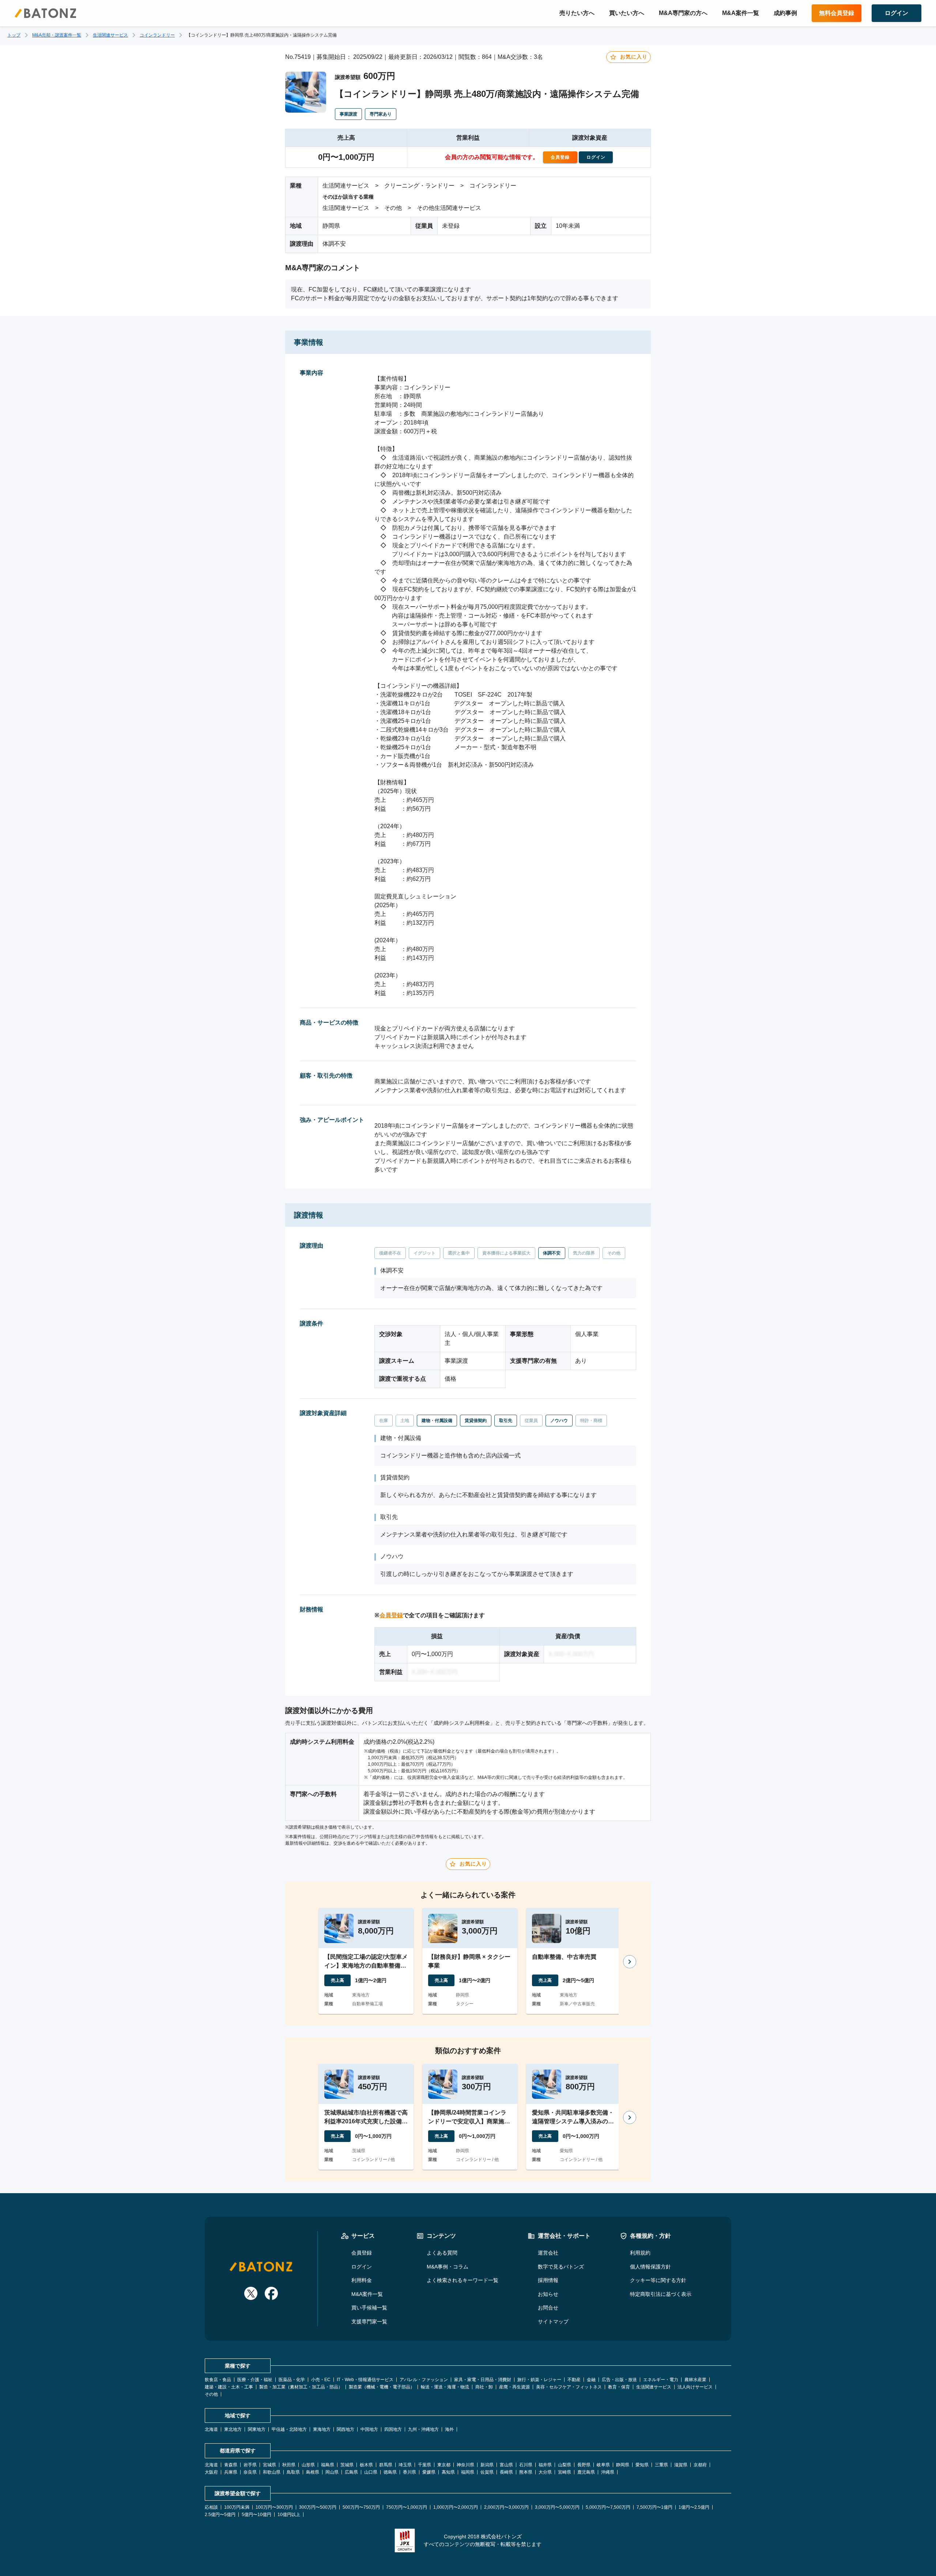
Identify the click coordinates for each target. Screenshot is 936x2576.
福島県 (328, 2465)
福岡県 (468, 2472)
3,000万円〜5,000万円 (557, 2507)
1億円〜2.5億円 (694, 2507)
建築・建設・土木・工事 (229, 2387)
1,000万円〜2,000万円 (456, 2507)
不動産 (574, 2380)
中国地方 (369, 2429)
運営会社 (548, 2253)
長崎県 (506, 2472)
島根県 (313, 2472)
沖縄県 (608, 2472)
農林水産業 (695, 2380)
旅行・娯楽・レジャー (539, 2380)
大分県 (545, 2472)
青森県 (231, 2465)
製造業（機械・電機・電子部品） (382, 2387)
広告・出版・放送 (619, 2380)
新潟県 (487, 2465)
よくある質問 (442, 2253)
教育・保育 (619, 2387)
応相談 (211, 2507)
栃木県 (366, 2465)
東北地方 (233, 2429)
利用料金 (362, 2280)
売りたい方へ (577, 13)
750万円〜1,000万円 (407, 2507)
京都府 (700, 2465)
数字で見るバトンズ (561, 2267)
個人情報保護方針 (650, 2267)
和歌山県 (272, 2472)
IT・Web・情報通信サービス (365, 2380)
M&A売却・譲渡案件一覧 (57, 35)
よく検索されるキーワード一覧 (463, 2280)
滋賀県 (681, 2465)
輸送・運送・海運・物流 (445, 2387)
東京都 (444, 2465)
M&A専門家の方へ (683, 13)
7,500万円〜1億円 (654, 2507)
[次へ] (630, 1962)
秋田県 (289, 2465)
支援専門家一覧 (369, 2322)
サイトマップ (553, 2322)
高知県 (448, 2472)
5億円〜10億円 (256, 2515)
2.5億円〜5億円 (220, 2515)
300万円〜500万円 (318, 2507)
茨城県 (347, 2465)
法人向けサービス (695, 2387)
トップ (14, 35)
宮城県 (269, 2465)
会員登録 (391, 1615)
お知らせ (548, 2294)
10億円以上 (289, 2515)
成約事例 (785, 13)
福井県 (545, 2465)
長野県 (584, 2465)
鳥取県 (293, 2472)
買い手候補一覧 (369, 2308)
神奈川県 (465, 2465)
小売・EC (321, 2380)
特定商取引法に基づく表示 (661, 2294)
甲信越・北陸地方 (289, 2429)
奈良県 (250, 2472)
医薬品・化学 (292, 2380)
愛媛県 (429, 2472)
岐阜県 (603, 2465)
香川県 (409, 2472)
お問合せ (548, 2308)
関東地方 (257, 2429)
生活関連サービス (110, 35)
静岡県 (623, 2465)
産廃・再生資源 (514, 2387)
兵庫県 (231, 2472)
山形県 (308, 2465)
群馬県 (386, 2465)
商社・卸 (484, 2387)
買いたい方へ (627, 13)
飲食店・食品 (218, 2380)
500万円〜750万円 (361, 2507)
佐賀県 (487, 2472)
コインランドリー (157, 35)
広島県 (351, 2472)
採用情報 (548, 2280)
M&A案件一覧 (741, 13)
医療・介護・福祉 (255, 2380)
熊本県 (526, 2472)
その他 (211, 2394)
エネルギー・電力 (661, 2380)
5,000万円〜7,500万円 (608, 2507)
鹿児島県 (586, 2472)
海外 (449, 2429)
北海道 (211, 2429)
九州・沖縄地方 (423, 2429)
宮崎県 (565, 2472)
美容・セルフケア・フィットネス (569, 2387)
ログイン (362, 2267)
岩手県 (250, 2465)
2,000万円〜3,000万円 (506, 2507)
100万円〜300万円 (274, 2507)
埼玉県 (405, 2465)
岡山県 (332, 2472)
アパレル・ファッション (424, 2380)
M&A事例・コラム (448, 2267)
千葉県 (424, 2465)
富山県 (506, 2465)
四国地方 (393, 2429)
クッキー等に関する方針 (658, 2280)
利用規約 (640, 2253)
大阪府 (211, 2472)
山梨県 (565, 2465)
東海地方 (322, 2429)
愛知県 (642, 2465)
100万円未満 (237, 2507)
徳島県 (390, 2472)
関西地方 (346, 2429)
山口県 (371, 2472)
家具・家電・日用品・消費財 (483, 2380)
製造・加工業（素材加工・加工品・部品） (301, 2387)
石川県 (526, 2465)
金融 (591, 2380)
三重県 (661, 2465)
